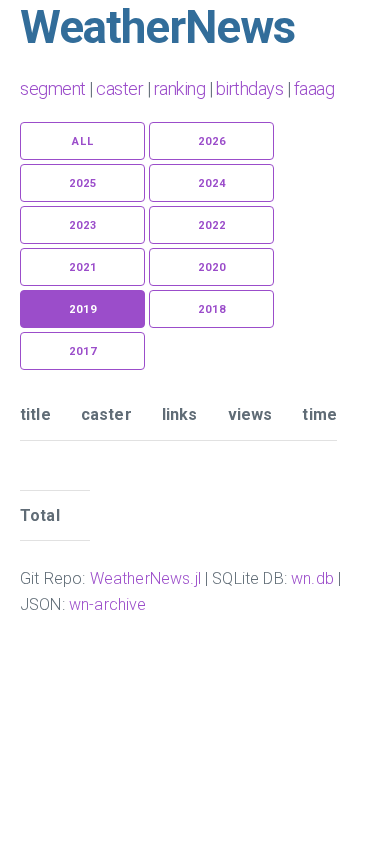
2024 (212, 183)
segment (53, 88)
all (83, 141)
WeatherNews (157, 27)
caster (119, 88)
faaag (314, 88)
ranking (180, 88)
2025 (83, 183)
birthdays (250, 88)
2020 (212, 267)
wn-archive (108, 604)
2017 (83, 351)
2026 (212, 141)
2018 (212, 309)
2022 (212, 225)
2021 (83, 267)
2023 (83, 225)
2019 (83, 309)
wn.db (312, 578)
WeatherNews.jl (145, 578)
